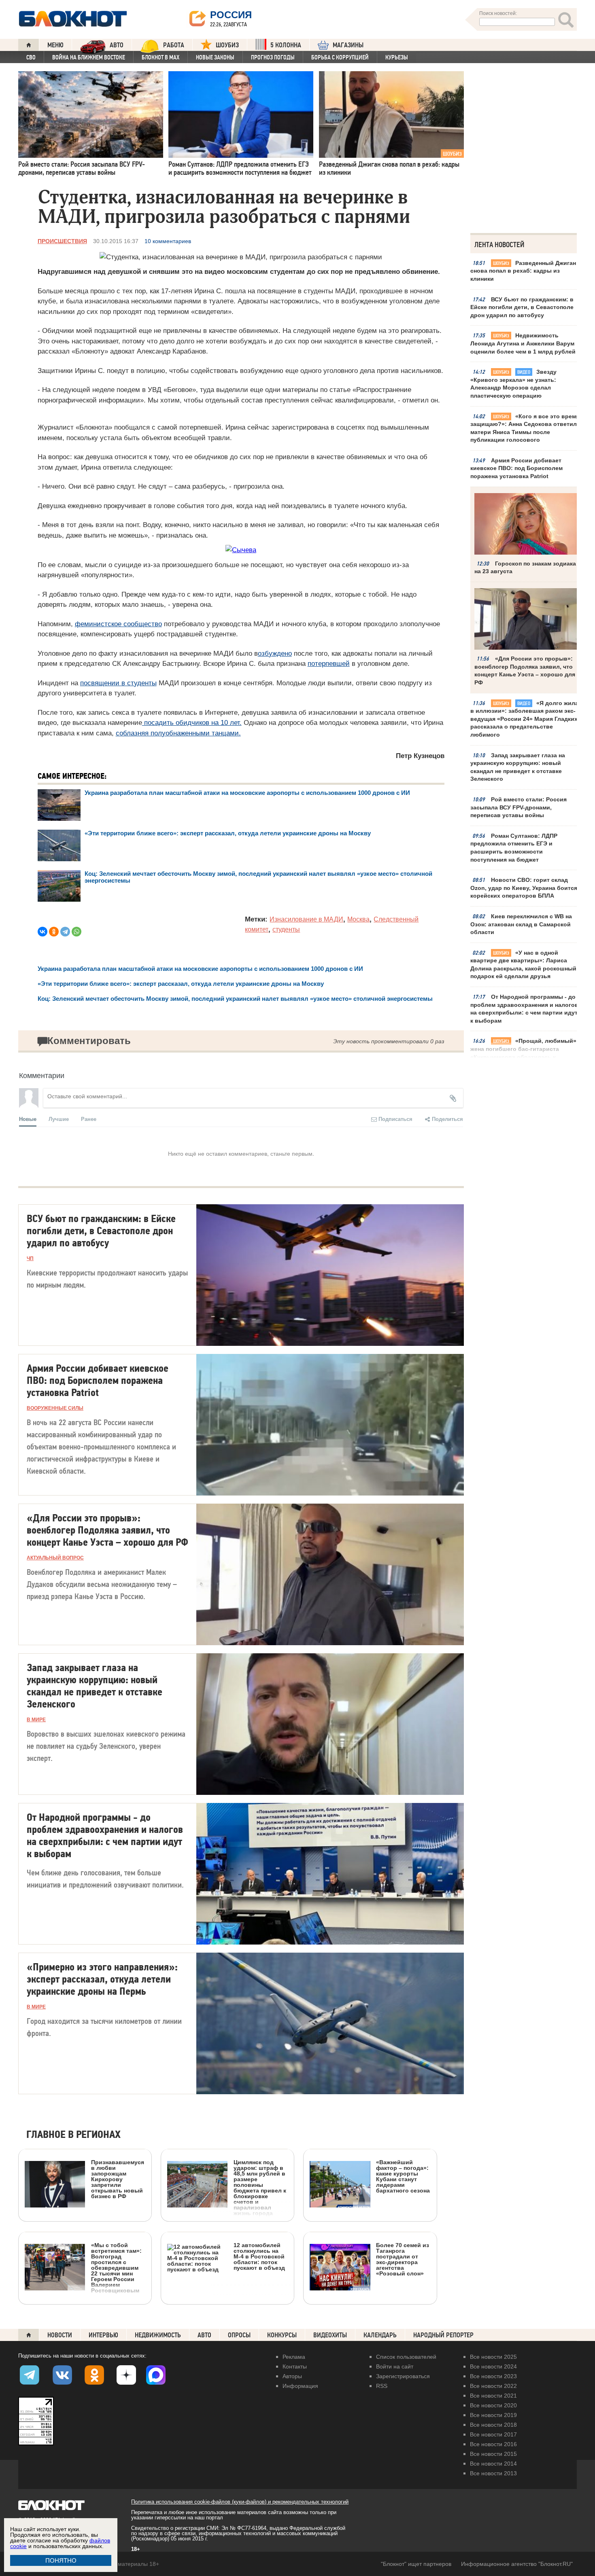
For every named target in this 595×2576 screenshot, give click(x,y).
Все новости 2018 (493, 2425)
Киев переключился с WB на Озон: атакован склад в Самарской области (521, 924)
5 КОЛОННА (286, 45)
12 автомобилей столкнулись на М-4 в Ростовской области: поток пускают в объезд (259, 2256)
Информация (300, 2386)
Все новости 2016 (493, 2444)
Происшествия (62, 241)
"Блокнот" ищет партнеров (416, 2564)
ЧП (30, 1258)
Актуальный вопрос (55, 1558)
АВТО (117, 45)
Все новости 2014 (493, 2464)
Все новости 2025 (493, 2357)
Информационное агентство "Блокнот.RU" (517, 2564)
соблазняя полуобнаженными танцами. (178, 733)
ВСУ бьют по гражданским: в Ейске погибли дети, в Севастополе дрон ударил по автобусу (522, 307)
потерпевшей (329, 664)
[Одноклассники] (54, 932)
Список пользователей (406, 2357)
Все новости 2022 (493, 2386)
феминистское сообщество (118, 624)
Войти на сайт (395, 2366)
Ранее (89, 1119)
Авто (204, 2335)
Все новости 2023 (493, 2376)
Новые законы (215, 57)
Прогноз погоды (273, 57)
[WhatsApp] (76, 932)
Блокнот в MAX (160, 57)
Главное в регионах (73, 2135)
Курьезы (397, 57)
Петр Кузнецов (420, 756)
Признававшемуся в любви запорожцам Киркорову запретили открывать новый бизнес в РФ (118, 2179)
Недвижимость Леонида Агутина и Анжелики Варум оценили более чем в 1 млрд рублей (523, 343)
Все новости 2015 (493, 2454)
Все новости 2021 (493, 2396)
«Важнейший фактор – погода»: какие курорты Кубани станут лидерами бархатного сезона (403, 2176)
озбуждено (275, 654)
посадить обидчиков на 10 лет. (192, 723)
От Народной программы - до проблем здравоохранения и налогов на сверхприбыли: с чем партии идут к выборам (524, 1009)
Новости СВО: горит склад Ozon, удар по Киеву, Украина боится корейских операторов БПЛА (524, 888)
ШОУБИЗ (227, 45)
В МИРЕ (36, 1720)
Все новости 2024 (493, 2366)
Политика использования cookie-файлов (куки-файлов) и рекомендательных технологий (240, 2502)
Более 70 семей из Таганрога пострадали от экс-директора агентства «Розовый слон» (403, 2259)
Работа (174, 45)
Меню (55, 45)
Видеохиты (330, 2335)
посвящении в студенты (118, 683)
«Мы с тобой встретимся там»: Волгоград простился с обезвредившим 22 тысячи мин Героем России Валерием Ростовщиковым (116, 2268)
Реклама (294, 2357)
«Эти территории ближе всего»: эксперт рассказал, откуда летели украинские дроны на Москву (228, 833)
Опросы (239, 2335)
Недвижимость (158, 2335)
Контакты (295, 2366)
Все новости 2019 (493, 2415)
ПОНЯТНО (61, 2560)
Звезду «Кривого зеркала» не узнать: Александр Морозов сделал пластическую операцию (513, 384)
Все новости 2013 (493, 2473)
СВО (31, 57)
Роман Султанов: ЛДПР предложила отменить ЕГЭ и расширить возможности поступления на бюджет (514, 848)
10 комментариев (168, 241)
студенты (286, 929)
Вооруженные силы (55, 1408)
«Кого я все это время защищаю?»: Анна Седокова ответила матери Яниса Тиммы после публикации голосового (525, 428)
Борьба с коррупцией (340, 57)
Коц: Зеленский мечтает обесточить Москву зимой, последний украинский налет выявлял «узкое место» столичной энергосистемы (235, 999)
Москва (358, 919)
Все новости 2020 (493, 2405)
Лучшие (59, 1119)
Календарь (380, 2335)
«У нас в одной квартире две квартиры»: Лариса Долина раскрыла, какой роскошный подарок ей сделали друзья (523, 965)
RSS (382, 2386)
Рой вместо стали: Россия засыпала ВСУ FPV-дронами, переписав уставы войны (518, 807)
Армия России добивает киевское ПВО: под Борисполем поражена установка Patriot (516, 468)
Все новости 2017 (493, 2434)
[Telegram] (65, 932)
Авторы (292, 2376)
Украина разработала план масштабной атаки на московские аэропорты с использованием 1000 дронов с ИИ (247, 793)
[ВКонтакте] (42, 932)
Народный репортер (443, 2335)
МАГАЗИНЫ (348, 45)
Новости (60, 2335)
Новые (28, 1119)
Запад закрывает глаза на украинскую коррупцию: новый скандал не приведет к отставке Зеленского (518, 767)
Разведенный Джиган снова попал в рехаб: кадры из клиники (523, 271)
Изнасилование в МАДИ (306, 919)
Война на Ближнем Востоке (89, 57)
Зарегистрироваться (403, 2376)
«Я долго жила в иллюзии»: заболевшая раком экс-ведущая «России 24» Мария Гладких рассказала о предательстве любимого (524, 719)
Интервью (103, 2335)
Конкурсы (282, 2335)
